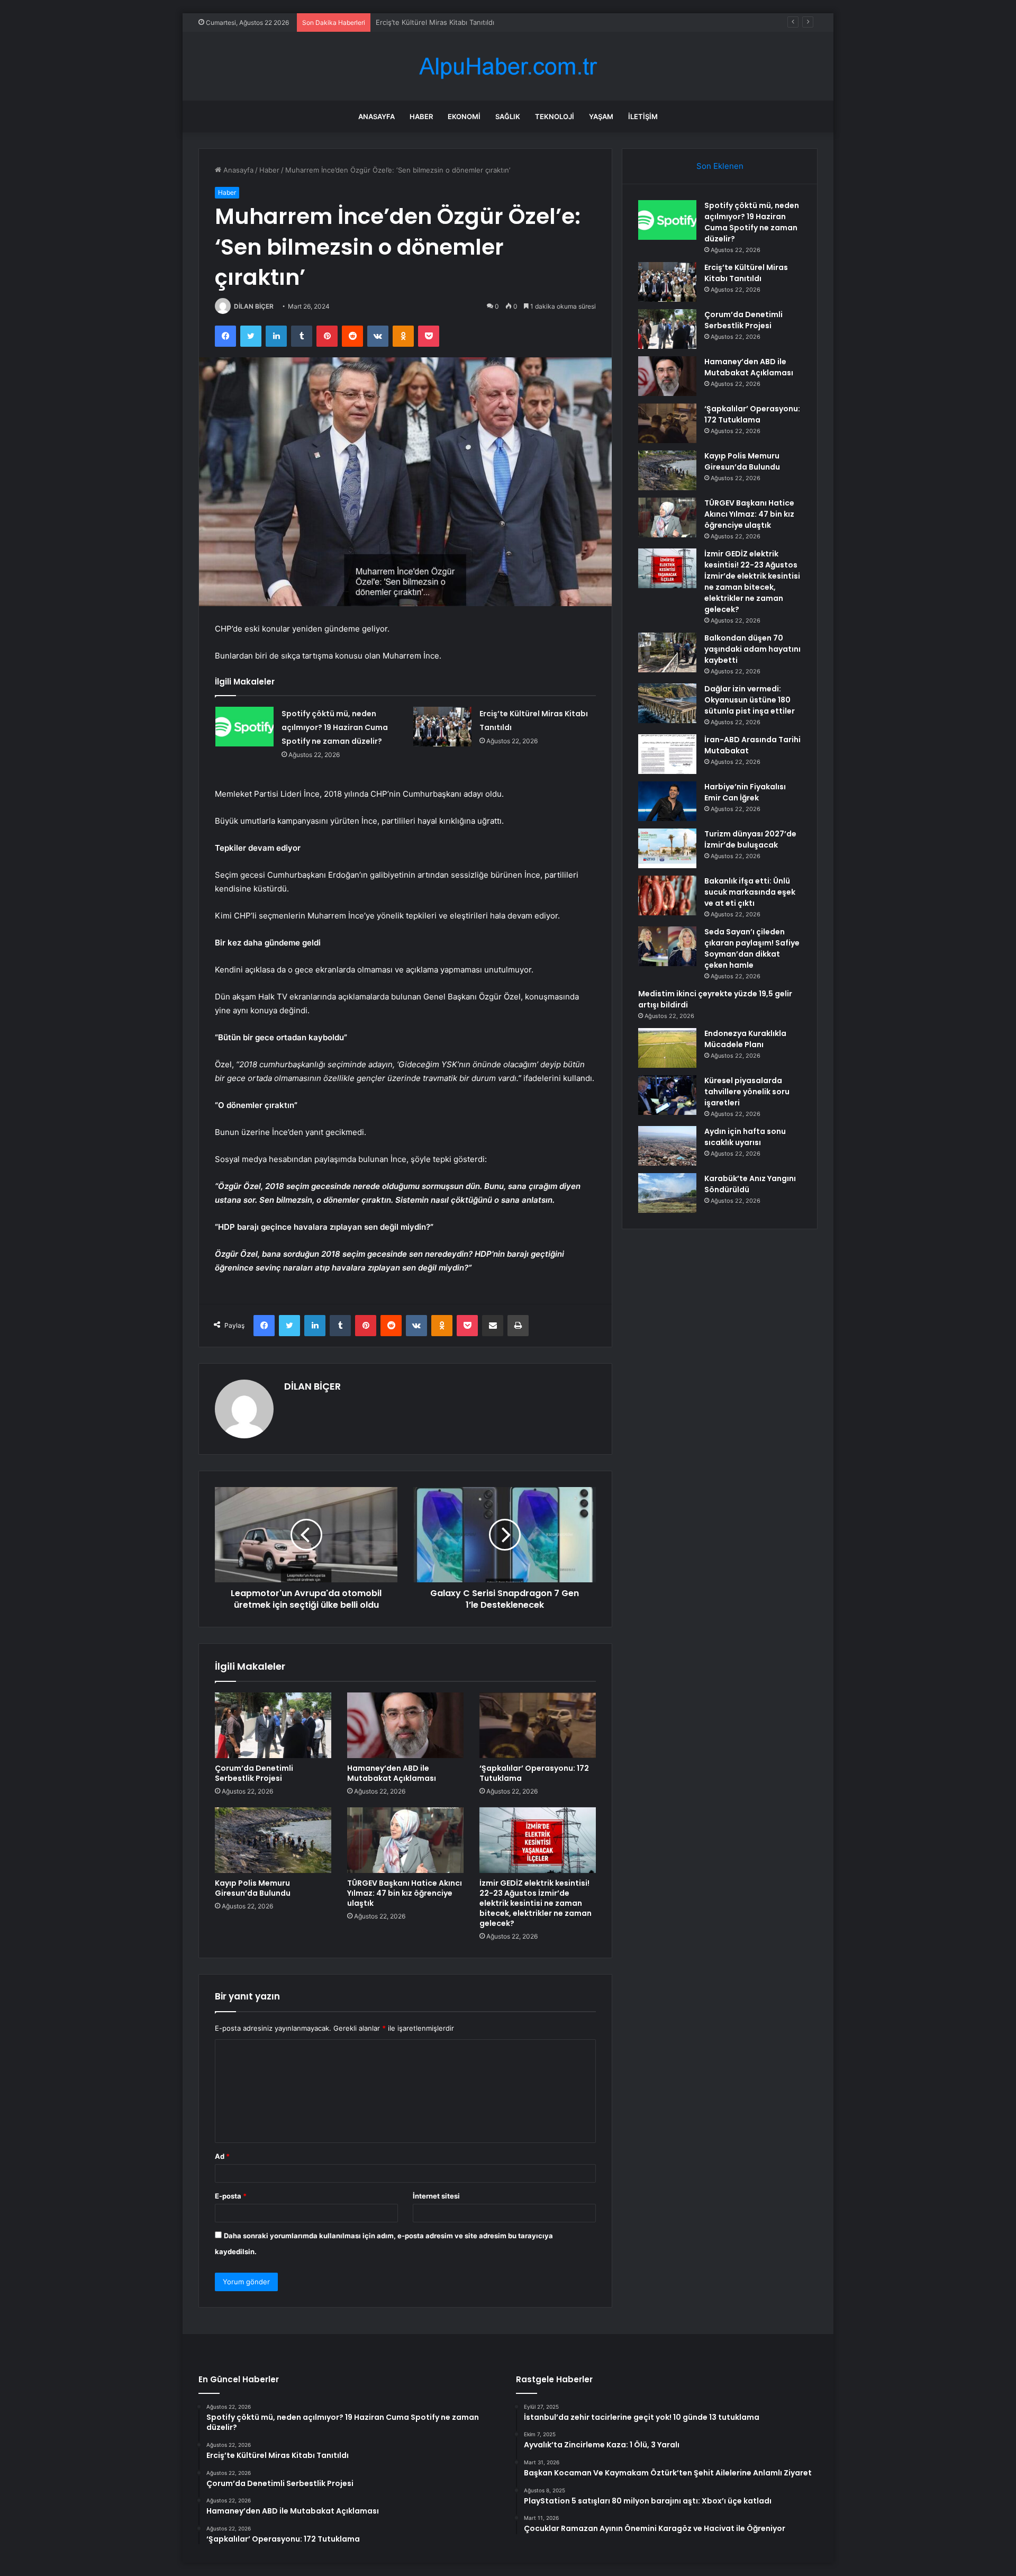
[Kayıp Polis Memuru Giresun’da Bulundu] (273, 1840)
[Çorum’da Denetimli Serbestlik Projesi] (273, 1725)
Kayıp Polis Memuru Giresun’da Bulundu (253, 1888)
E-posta (231, 2196)
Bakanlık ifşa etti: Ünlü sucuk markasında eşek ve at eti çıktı (750, 892)
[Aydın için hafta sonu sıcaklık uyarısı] (667, 1146)
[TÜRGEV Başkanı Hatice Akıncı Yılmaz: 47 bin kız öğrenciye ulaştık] (405, 1840)
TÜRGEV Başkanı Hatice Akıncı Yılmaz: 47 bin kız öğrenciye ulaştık (405, 1893)
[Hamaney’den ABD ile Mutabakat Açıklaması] (405, 1725)
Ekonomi (464, 116)
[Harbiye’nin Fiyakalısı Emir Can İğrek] (667, 801)
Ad (222, 2156)
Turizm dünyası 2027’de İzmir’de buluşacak (750, 839)
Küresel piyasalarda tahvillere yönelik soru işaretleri (747, 1092)
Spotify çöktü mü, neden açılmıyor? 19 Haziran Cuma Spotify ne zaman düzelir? (335, 727)
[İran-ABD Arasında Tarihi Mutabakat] (667, 754)
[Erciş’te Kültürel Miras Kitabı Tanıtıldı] (442, 727)
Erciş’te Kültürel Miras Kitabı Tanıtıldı (746, 273)
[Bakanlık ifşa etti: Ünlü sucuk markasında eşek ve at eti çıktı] (667, 895)
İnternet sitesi (436, 2196)
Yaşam (601, 116)
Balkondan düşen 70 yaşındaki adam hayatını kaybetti (752, 649)
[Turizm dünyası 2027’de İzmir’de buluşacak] (667, 848)
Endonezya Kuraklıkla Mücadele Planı (745, 1039)
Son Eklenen (720, 166)
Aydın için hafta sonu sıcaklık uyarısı (745, 1137)
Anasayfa (377, 116)
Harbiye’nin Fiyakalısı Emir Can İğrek (745, 792)
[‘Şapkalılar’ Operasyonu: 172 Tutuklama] (538, 1725)
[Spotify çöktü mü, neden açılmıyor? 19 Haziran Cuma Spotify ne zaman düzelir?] (244, 727)
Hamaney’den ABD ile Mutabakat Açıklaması (392, 1773)
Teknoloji (555, 116)
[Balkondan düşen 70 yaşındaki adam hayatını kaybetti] (667, 652)
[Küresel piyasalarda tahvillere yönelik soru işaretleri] (667, 1095)
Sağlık (508, 116)
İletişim (643, 116)
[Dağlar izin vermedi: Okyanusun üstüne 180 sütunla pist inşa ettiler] (667, 703)
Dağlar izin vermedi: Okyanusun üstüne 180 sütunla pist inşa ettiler (750, 700)
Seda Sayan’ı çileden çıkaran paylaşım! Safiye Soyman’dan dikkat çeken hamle (752, 948)
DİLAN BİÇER (254, 306)
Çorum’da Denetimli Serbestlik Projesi (437, 22)
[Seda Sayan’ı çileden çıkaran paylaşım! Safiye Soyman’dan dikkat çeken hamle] (667, 946)
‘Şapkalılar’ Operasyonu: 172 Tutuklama (534, 1773)
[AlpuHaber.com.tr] (508, 66)
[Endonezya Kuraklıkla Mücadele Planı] (667, 1048)
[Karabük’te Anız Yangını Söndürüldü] (667, 1193)
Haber (421, 116)
